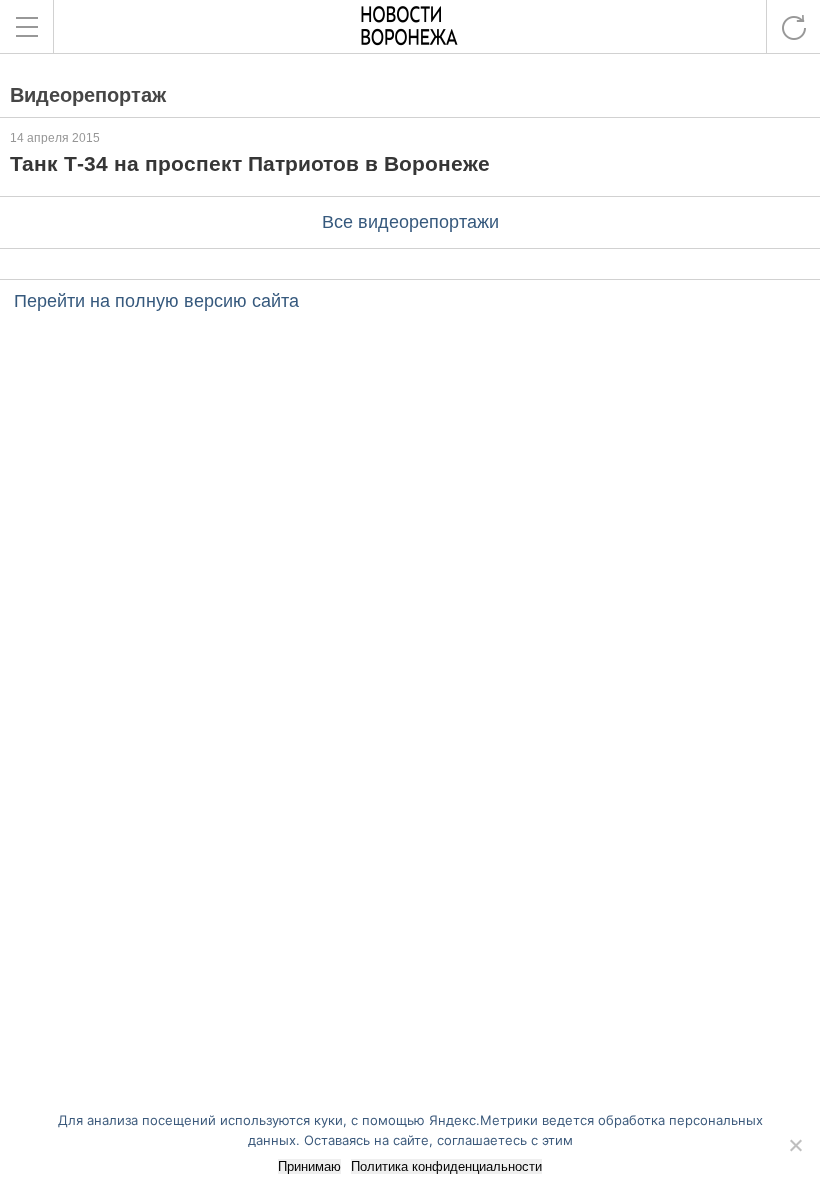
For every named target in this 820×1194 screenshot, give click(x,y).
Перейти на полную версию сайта (156, 301)
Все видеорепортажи (410, 222)
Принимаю (309, 1166)
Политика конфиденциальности (446, 1166)
